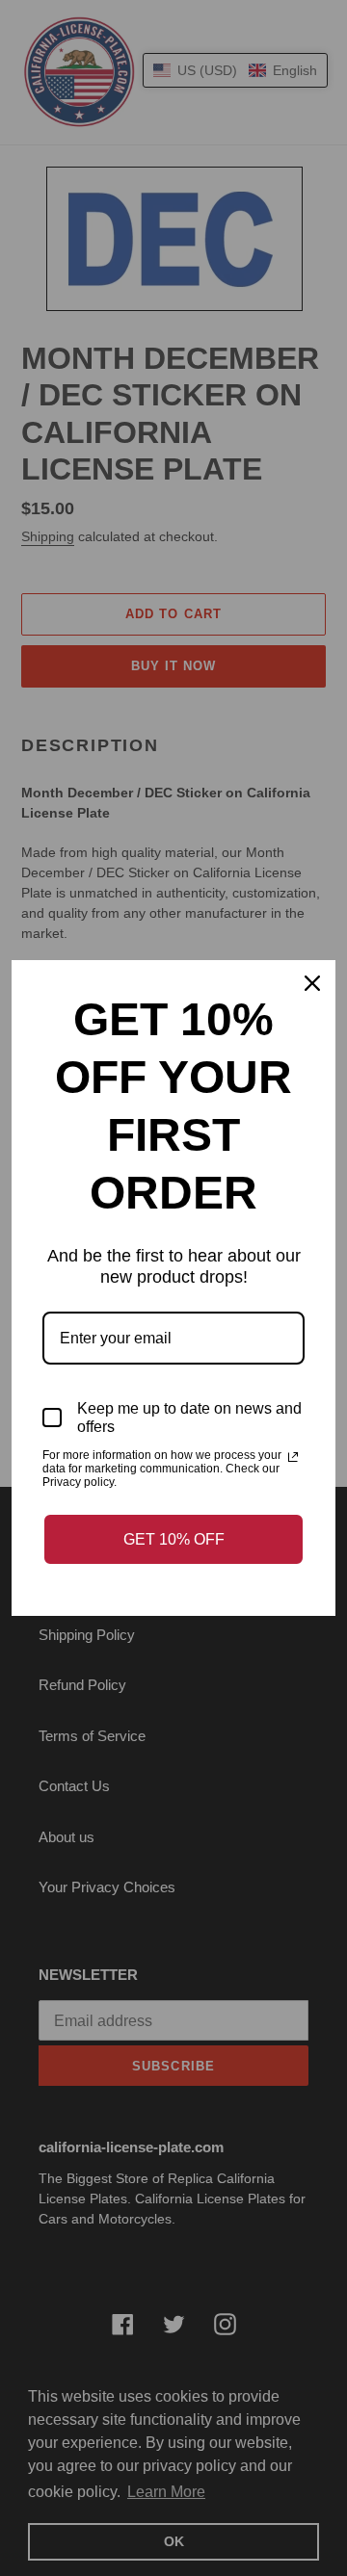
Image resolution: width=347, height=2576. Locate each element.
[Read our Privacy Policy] (293, 1457)
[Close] (312, 983)
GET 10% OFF (174, 1539)
